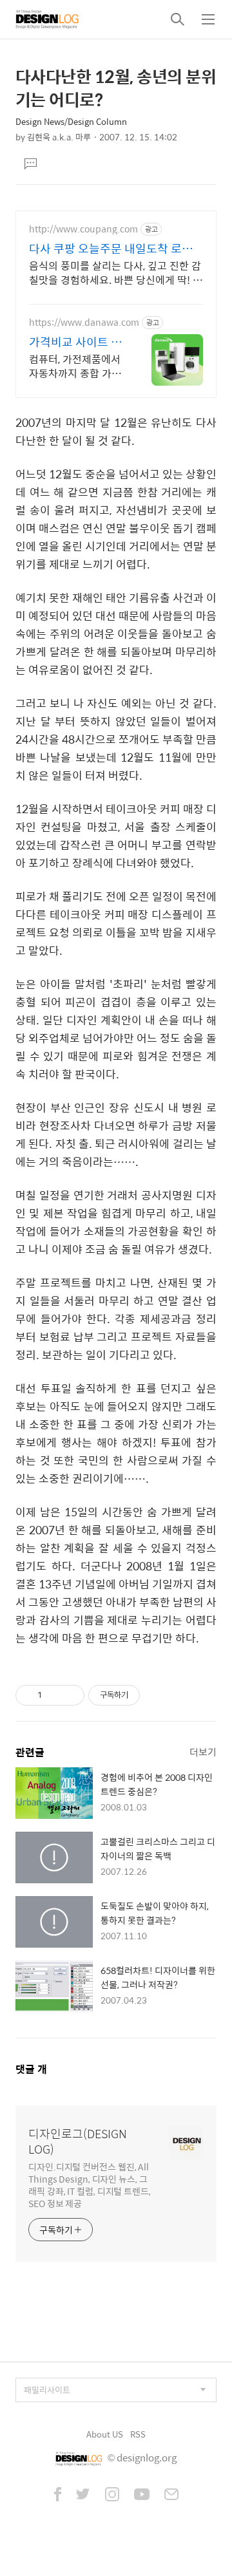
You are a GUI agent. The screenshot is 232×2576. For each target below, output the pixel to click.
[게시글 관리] (70, 1695)
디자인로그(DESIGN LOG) (78, 2141)
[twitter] (83, 2496)
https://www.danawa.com (84, 322)
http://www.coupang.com (83, 229)
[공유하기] (54, 1695)
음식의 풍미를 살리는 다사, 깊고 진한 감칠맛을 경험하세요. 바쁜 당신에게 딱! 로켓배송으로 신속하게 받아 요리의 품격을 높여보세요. (116, 272)
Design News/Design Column (71, 121)
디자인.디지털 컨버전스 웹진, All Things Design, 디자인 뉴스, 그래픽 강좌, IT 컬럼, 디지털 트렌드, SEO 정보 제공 (90, 2185)
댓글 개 (31, 2069)
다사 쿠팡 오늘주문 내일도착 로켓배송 (111, 249)
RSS (138, 2434)
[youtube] (142, 2496)
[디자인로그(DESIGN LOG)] (48, 19)
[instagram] (112, 2496)
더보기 (203, 1752)
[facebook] (58, 2496)
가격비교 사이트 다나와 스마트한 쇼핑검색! (75, 342)
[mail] (171, 2496)
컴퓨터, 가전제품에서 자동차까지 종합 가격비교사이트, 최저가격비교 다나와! (75, 366)
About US (105, 2434)
